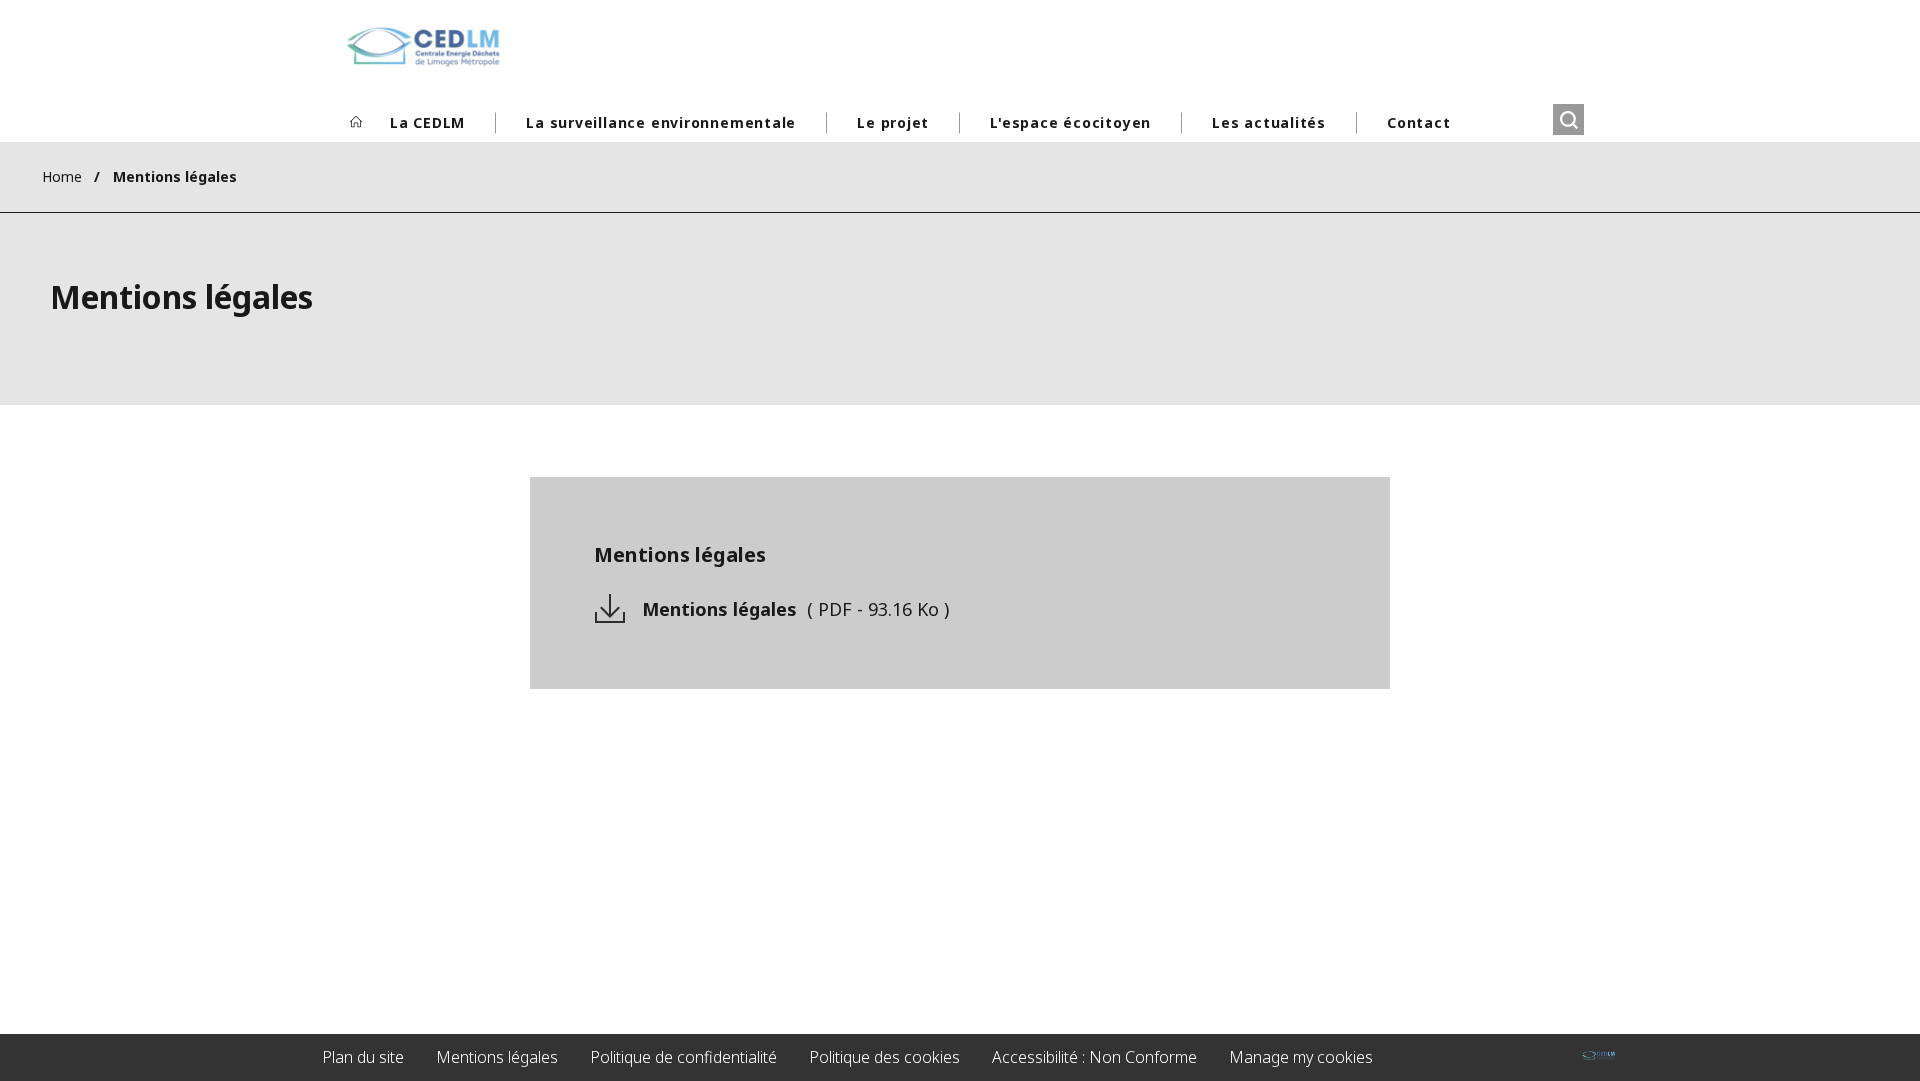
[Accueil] (356, 123)
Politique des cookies (884, 1057)
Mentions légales (795, 609)
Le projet (893, 122)
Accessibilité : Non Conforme (1094, 1057)
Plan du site (363, 1057)
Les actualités (1269, 122)
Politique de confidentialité (683, 1057)
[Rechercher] (1568, 119)
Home (62, 176)
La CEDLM (427, 122)
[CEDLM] (423, 47)
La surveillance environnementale (661, 122)
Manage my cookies (1301, 1057)
